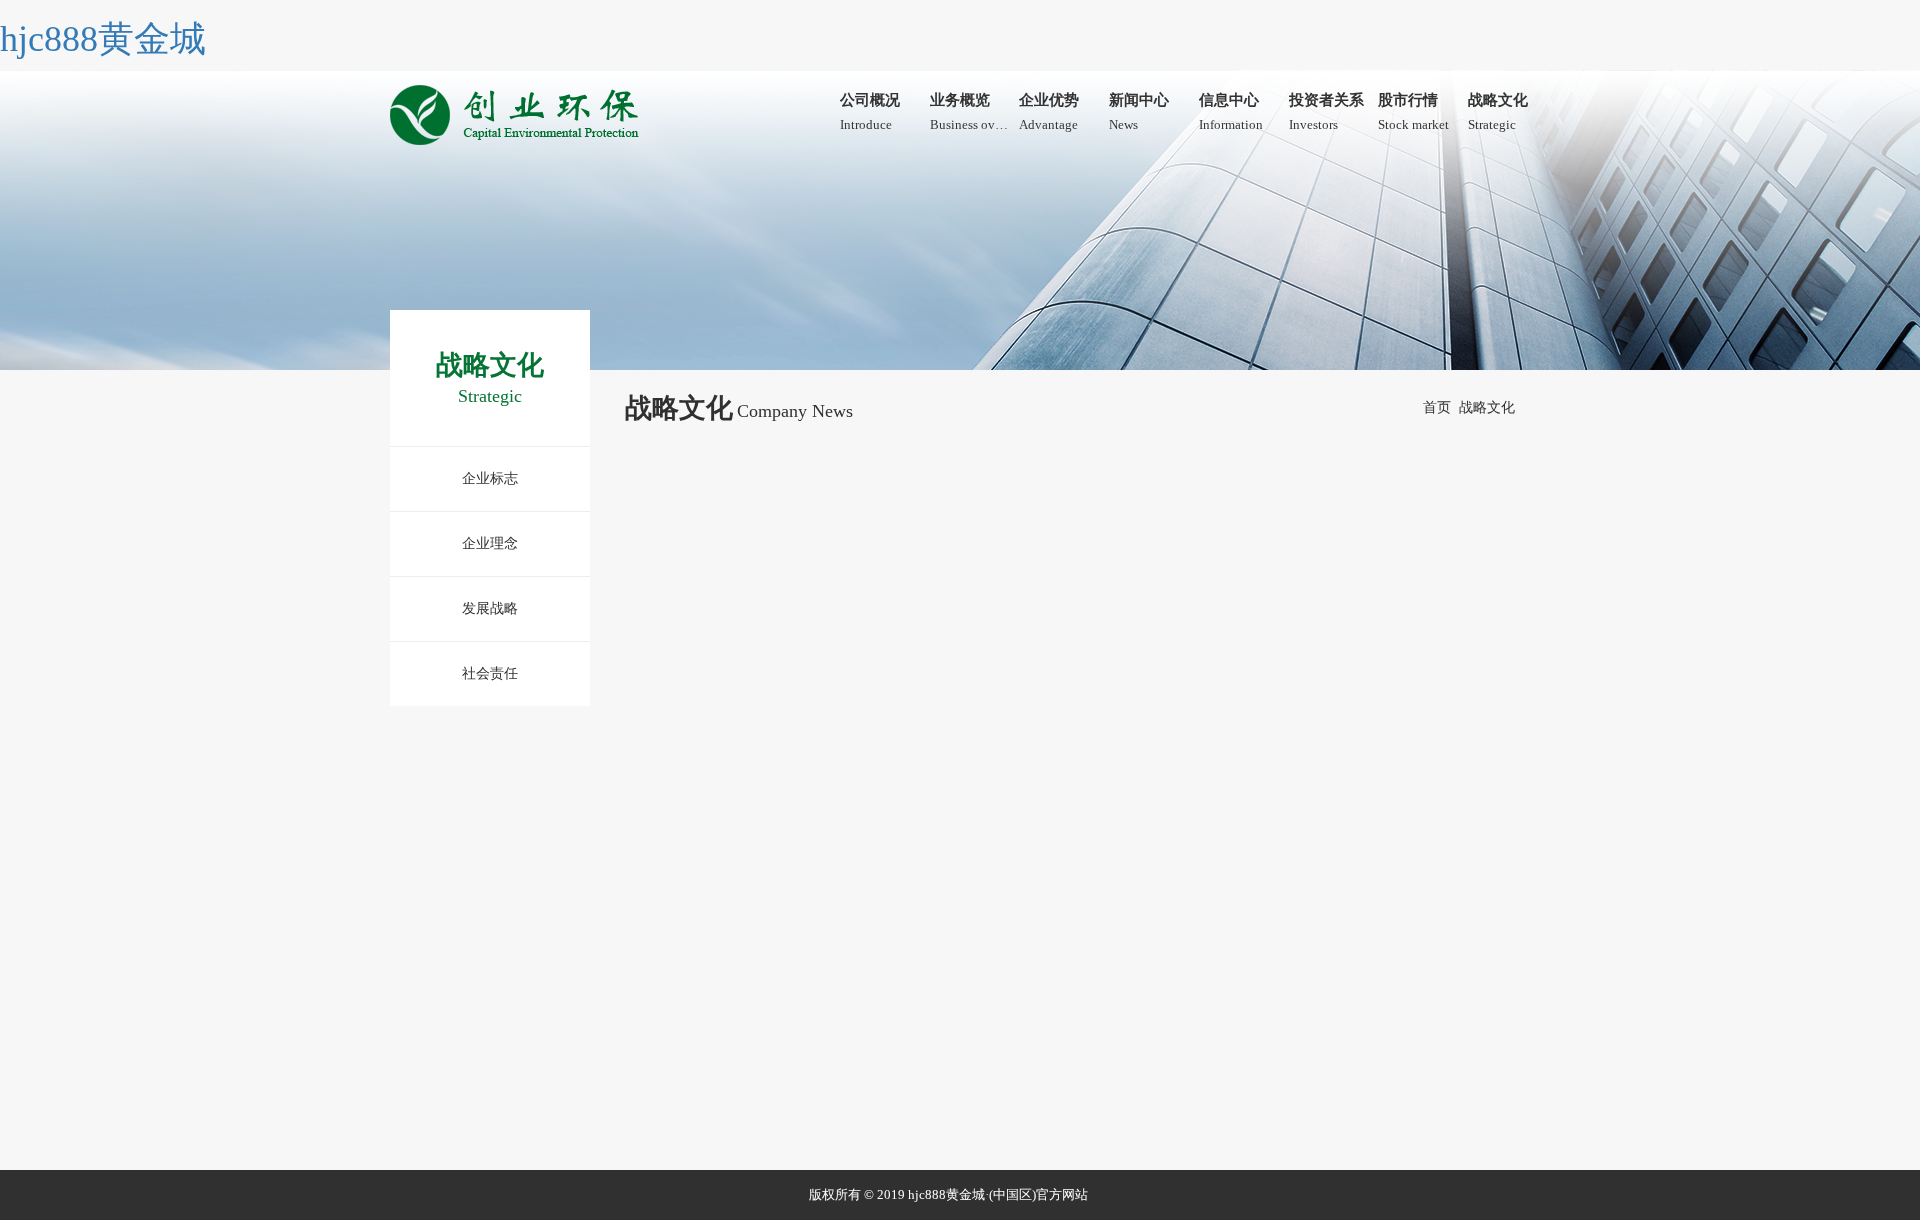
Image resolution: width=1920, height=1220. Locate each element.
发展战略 (490, 608)
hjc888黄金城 (103, 39)
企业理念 (490, 543)
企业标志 (490, 478)
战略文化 (1487, 407)
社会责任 (490, 673)
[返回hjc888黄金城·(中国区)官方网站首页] (517, 110)
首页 (1437, 407)
